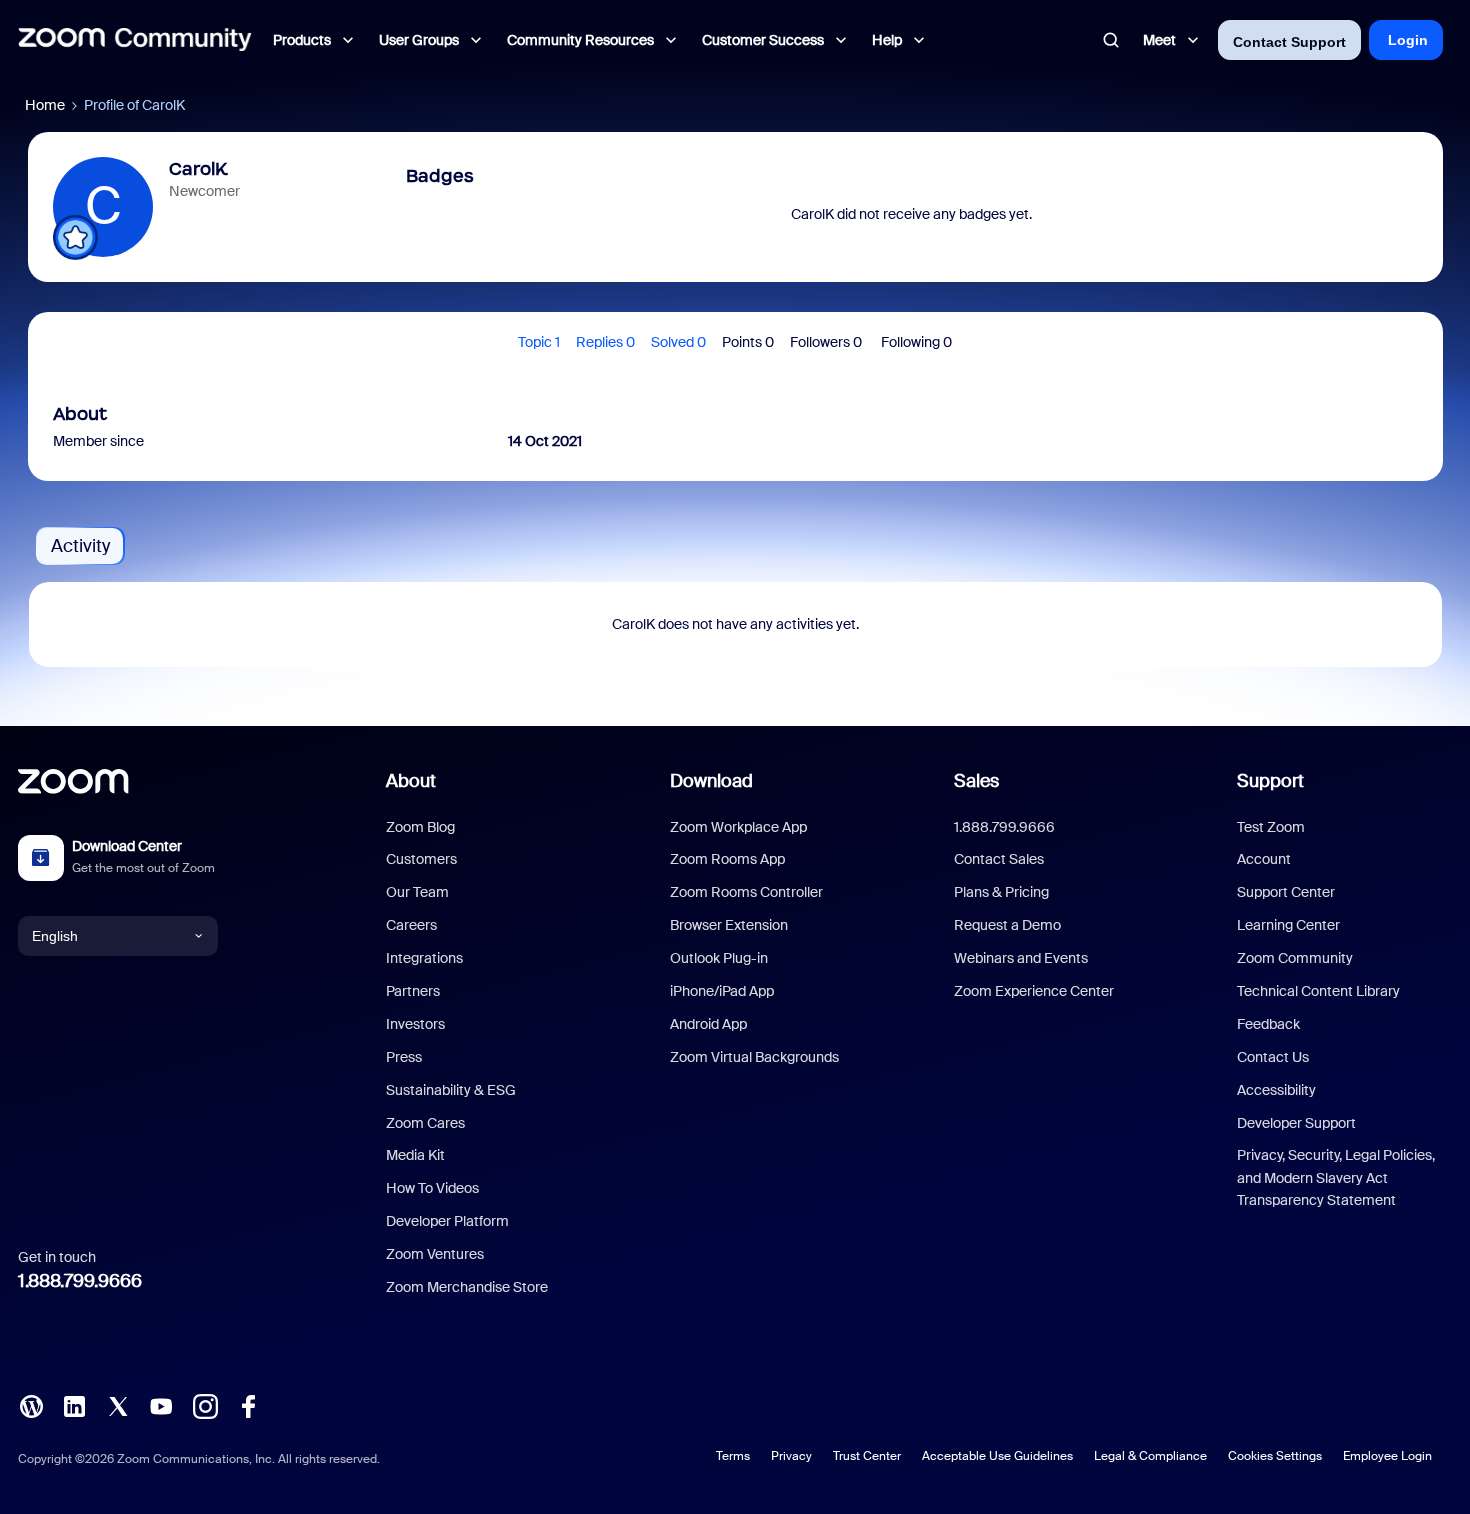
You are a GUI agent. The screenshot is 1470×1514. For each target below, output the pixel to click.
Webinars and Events (1021, 958)
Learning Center (1288, 925)
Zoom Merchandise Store (467, 1287)
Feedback (1268, 1024)
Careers (411, 925)
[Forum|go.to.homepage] (135, 40)
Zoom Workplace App (738, 827)
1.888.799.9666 (80, 1281)
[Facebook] (248, 1405)
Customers (421, 859)
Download (711, 781)
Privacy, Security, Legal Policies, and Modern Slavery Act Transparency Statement (1336, 1177)
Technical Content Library (1318, 991)
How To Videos (432, 1188)
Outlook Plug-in (719, 958)
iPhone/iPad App (722, 991)
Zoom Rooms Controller (746, 892)
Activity (80, 546)
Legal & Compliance (1150, 1456)
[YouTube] (161, 1405)
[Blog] (31, 1405)
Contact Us (1273, 1057)
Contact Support (1289, 42)
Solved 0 (678, 342)
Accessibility (1276, 1090)
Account (1264, 859)
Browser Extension (729, 925)
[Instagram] (205, 1405)
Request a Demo (1007, 925)
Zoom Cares (425, 1123)
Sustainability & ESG (451, 1090)
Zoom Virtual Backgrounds (754, 1057)
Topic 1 (539, 342)
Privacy (791, 1456)
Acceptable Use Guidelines (997, 1456)
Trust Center (867, 1456)
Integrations (424, 958)
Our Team (417, 892)
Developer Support (1296, 1123)
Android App (708, 1024)
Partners (413, 991)
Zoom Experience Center (1034, 991)
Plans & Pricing (1001, 892)
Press (404, 1057)
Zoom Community (1295, 958)
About (411, 781)
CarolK (198, 169)
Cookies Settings (1275, 1456)
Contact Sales (999, 859)
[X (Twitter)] (118, 1405)
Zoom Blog (420, 827)
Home (45, 105)
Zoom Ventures (435, 1254)
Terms (733, 1456)
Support (1270, 781)
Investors (415, 1024)
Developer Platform (447, 1221)
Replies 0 (605, 342)
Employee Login (1387, 1456)
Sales (976, 781)
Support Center (1286, 892)
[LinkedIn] (74, 1405)
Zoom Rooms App (727, 859)
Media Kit (415, 1155)
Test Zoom (1271, 827)
